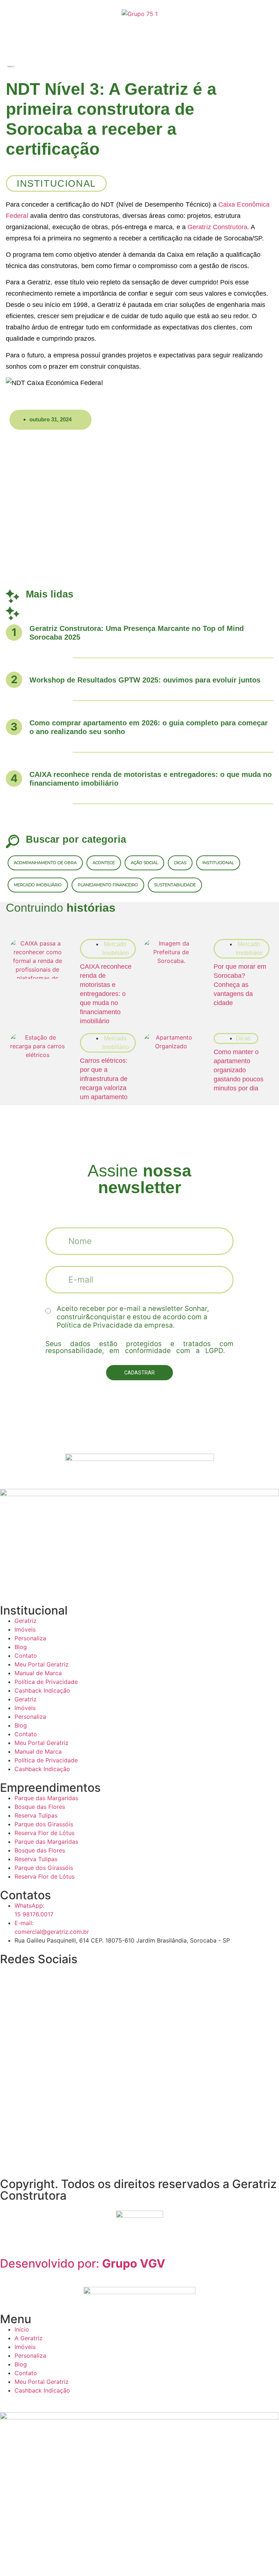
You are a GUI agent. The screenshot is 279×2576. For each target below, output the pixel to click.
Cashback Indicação (42, 1690)
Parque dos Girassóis (44, 1824)
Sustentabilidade (175, 885)
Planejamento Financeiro (108, 885)
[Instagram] (9, 1974)
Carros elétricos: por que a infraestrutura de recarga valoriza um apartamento (104, 1079)
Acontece (104, 863)
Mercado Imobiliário (38, 885)
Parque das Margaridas (46, 1798)
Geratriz (26, 1621)
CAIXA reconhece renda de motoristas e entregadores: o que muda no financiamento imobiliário (106, 994)
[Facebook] (69, 1974)
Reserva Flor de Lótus (45, 1833)
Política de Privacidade (46, 1682)
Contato (26, 1656)
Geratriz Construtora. (218, 227)
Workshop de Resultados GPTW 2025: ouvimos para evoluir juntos (145, 680)
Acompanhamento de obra (45, 863)
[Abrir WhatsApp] (261, 2558)
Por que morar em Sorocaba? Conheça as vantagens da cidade (240, 985)
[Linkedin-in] (49, 1974)
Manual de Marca (38, 1673)
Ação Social (144, 863)
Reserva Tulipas (36, 1815)
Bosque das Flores (40, 1807)
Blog (21, 1647)
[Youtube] (29, 1974)
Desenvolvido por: (83, 2263)
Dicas (180, 863)
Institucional (218, 863)
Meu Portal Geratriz (42, 1664)
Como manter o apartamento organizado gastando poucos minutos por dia (238, 1070)
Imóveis (25, 1629)
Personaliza (30, 1638)
